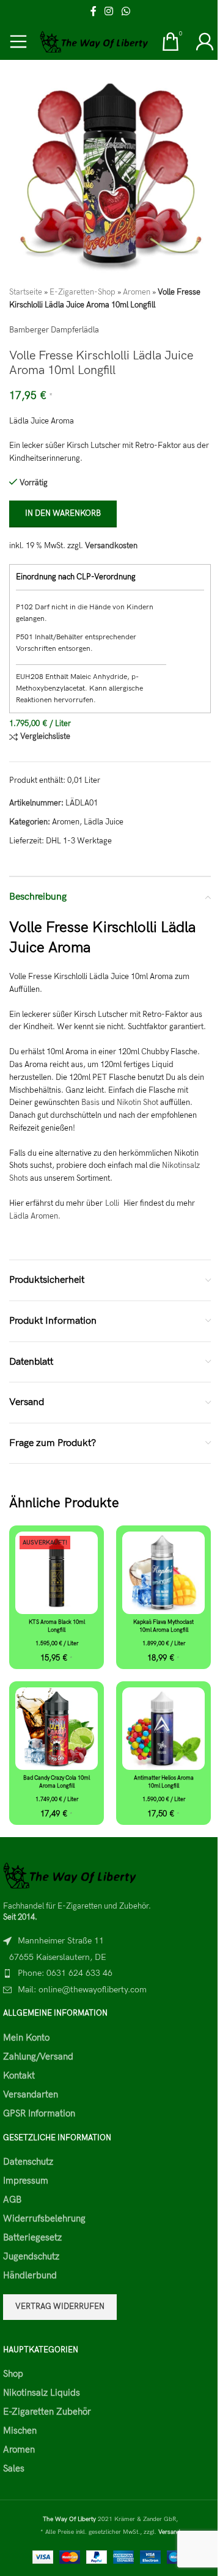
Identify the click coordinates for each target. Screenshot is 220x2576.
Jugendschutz (31, 2256)
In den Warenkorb (63, 513)
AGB (12, 2200)
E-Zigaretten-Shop (82, 292)
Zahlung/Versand (38, 2057)
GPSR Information (39, 2113)
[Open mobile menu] (18, 42)
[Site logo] (94, 41)
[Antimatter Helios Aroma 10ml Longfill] (163, 1729)
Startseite (26, 292)
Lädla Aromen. (35, 1216)
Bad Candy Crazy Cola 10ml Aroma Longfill (57, 1782)
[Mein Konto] (205, 42)
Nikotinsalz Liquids (42, 2393)
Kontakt (19, 2075)
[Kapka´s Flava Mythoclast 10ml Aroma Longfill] (163, 1573)
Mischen (20, 2431)
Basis (90, 1103)
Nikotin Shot (137, 1103)
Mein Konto (26, 2038)
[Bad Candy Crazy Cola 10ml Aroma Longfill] (57, 1729)
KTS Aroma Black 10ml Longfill (57, 1626)
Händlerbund (30, 2275)
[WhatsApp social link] (126, 12)
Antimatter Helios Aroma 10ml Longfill (164, 1782)
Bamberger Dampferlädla (54, 330)
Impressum (26, 2181)
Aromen (137, 292)
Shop (13, 2374)
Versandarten (31, 2094)
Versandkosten (111, 546)
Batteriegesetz (32, 2237)
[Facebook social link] (94, 12)
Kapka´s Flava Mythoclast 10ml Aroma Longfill (163, 1626)
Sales (14, 2468)
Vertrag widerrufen (60, 2306)
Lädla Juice (104, 822)
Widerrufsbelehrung (44, 2218)
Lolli (113, 1203)
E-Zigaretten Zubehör (47, 2412)
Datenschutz (28, 2162)
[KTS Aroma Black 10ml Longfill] (57, 1573)
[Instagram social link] (109, 12)
